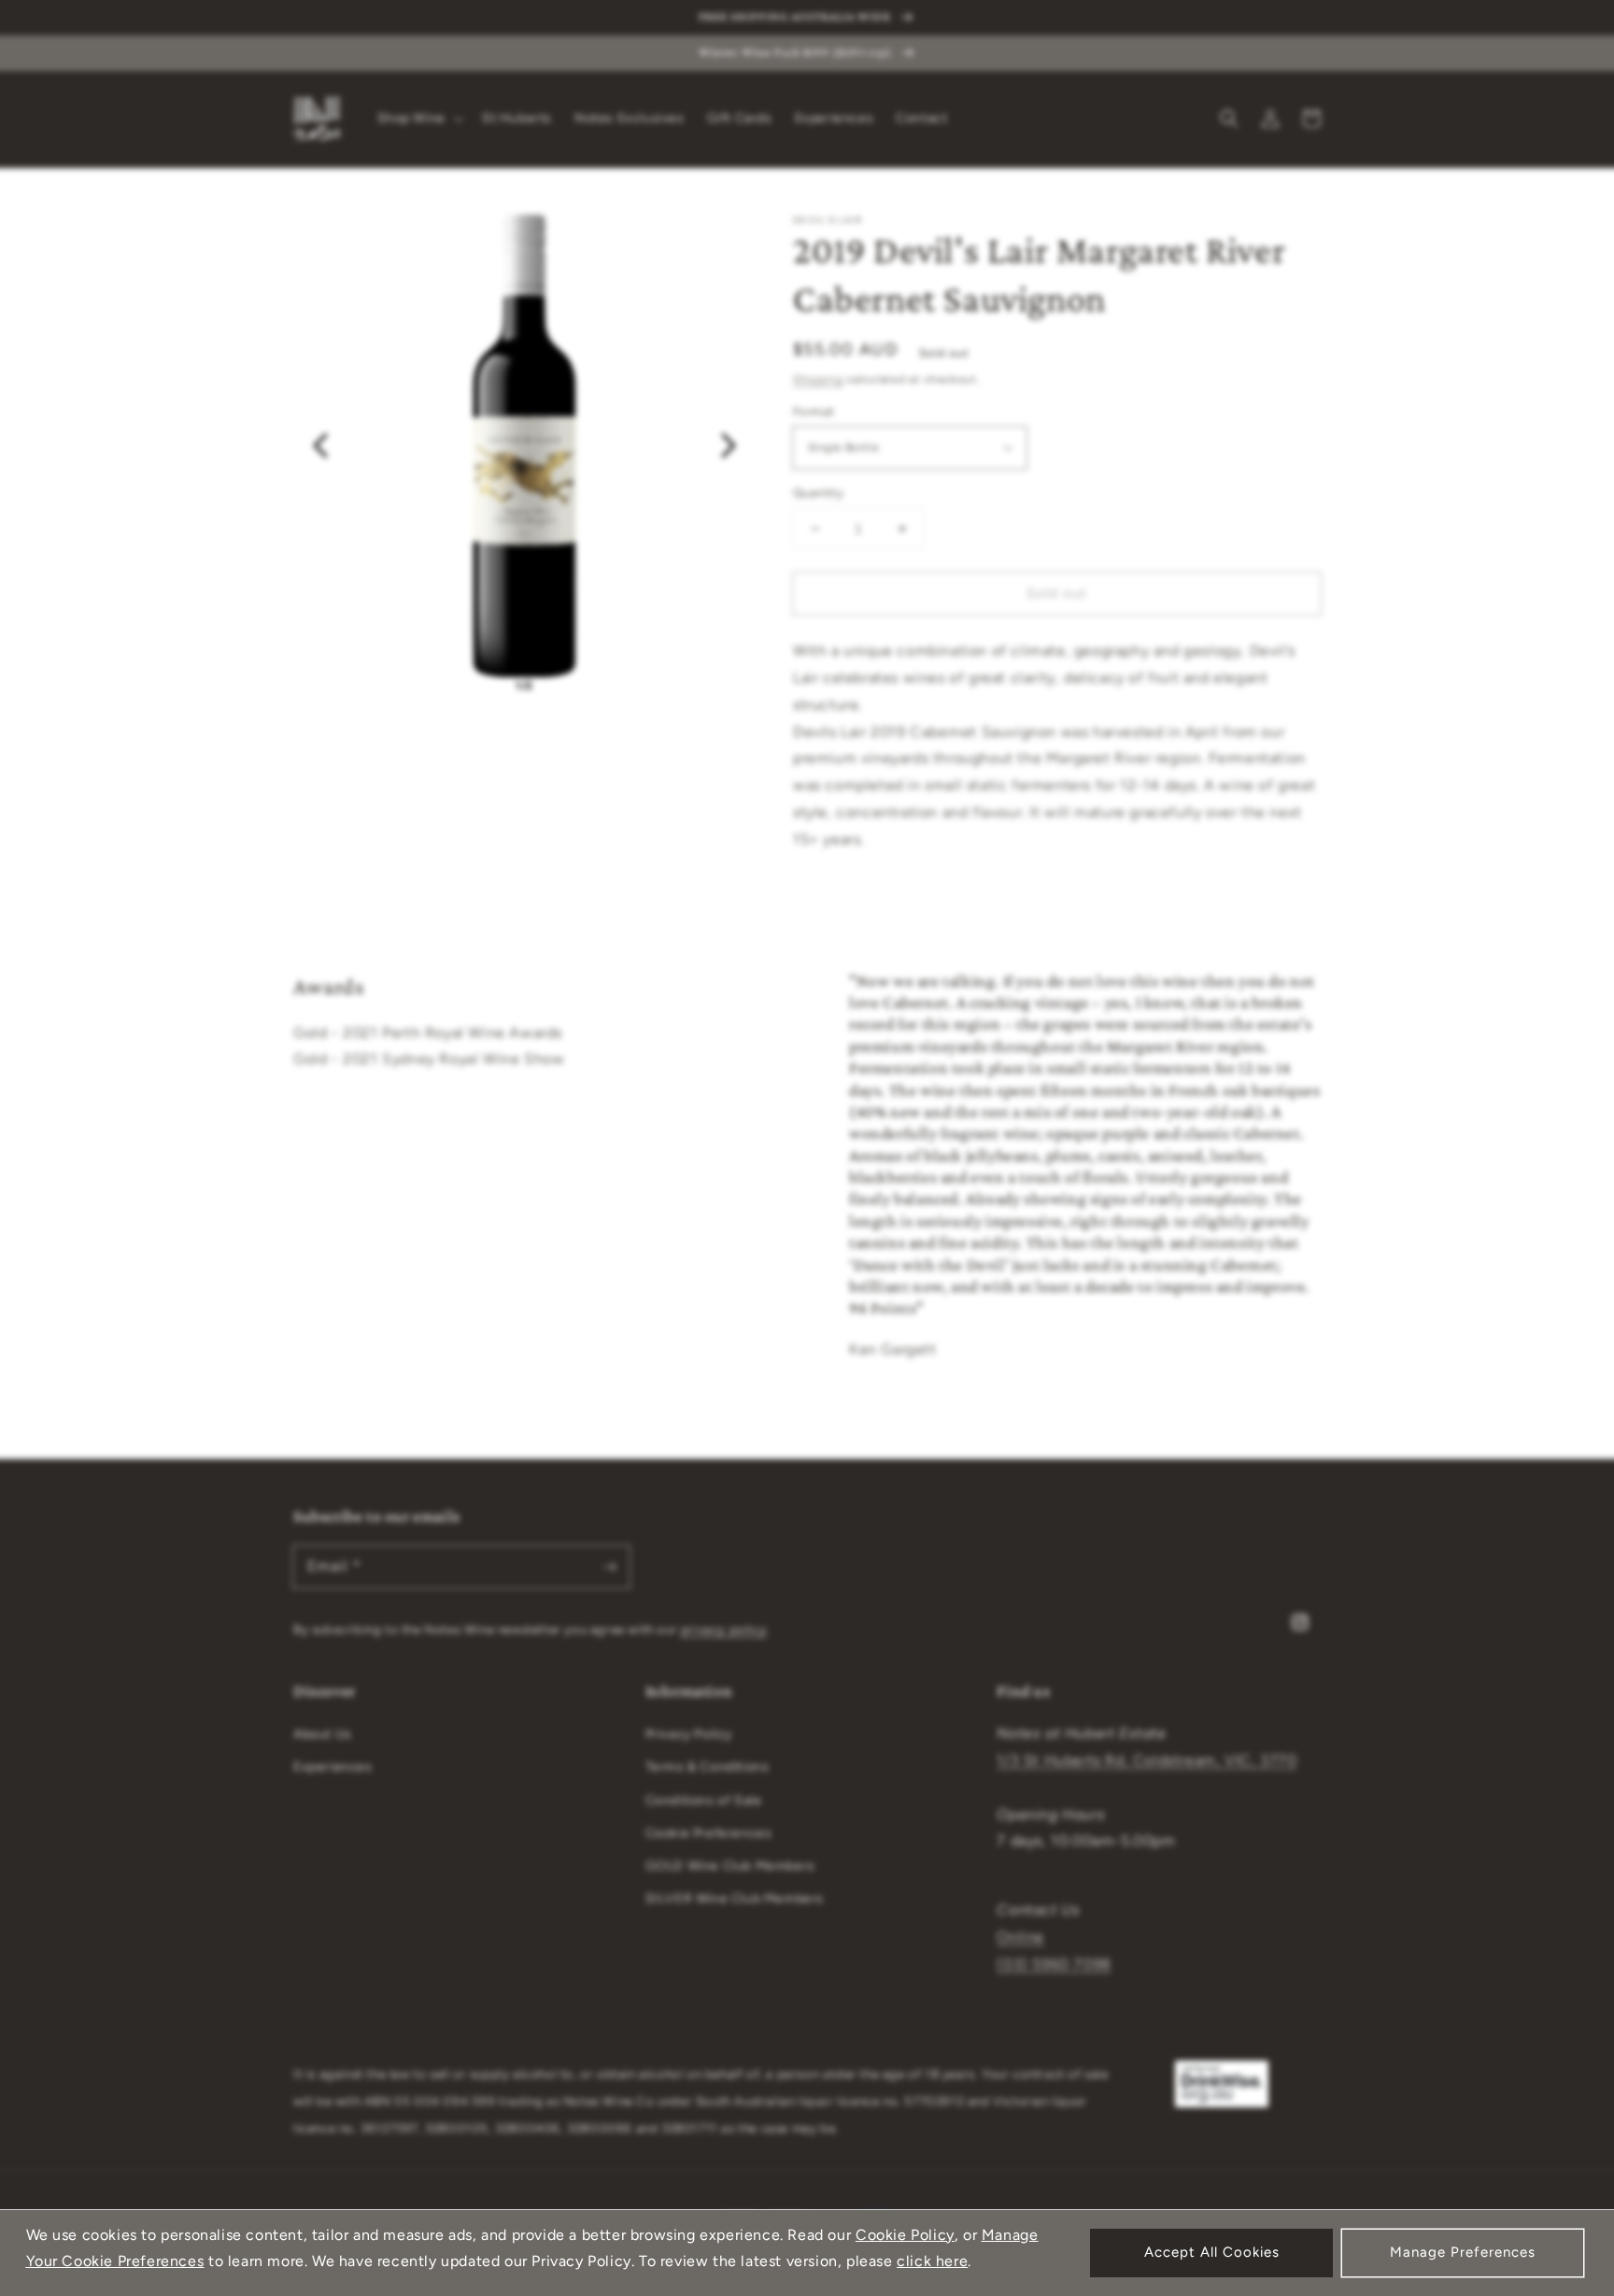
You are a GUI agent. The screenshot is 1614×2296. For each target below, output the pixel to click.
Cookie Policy (905, 2235)
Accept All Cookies (1212, 2252)
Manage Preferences (1463, 2252)
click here (932, 2261)
